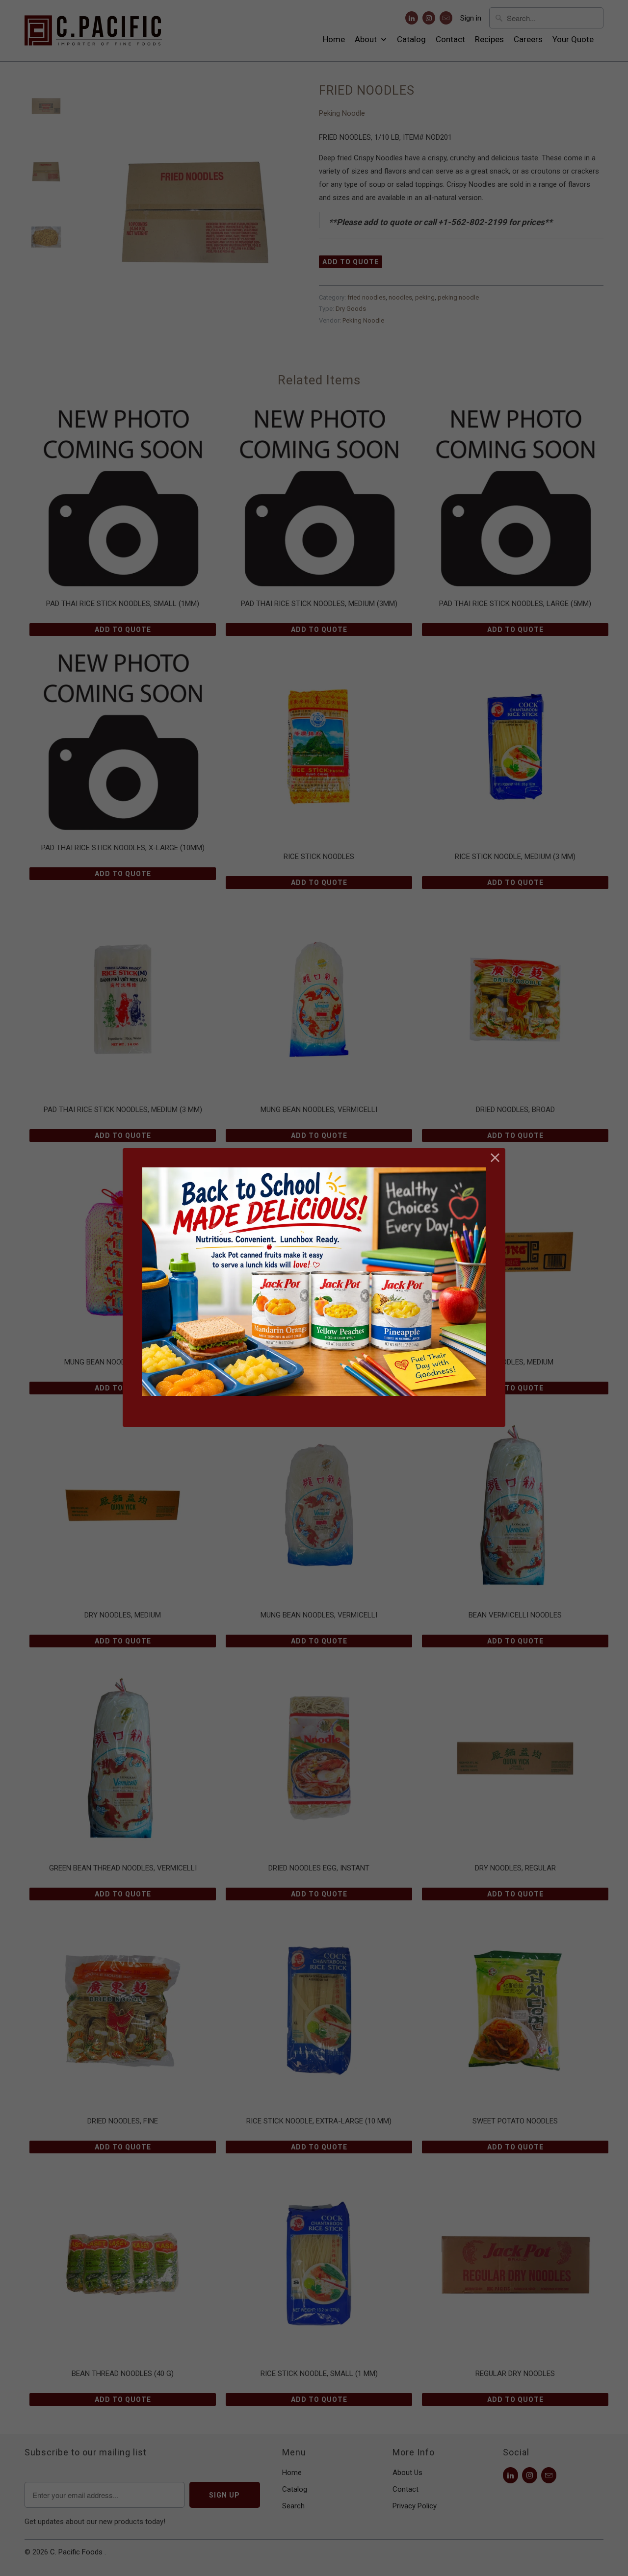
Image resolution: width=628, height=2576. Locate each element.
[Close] (495, 1158)
